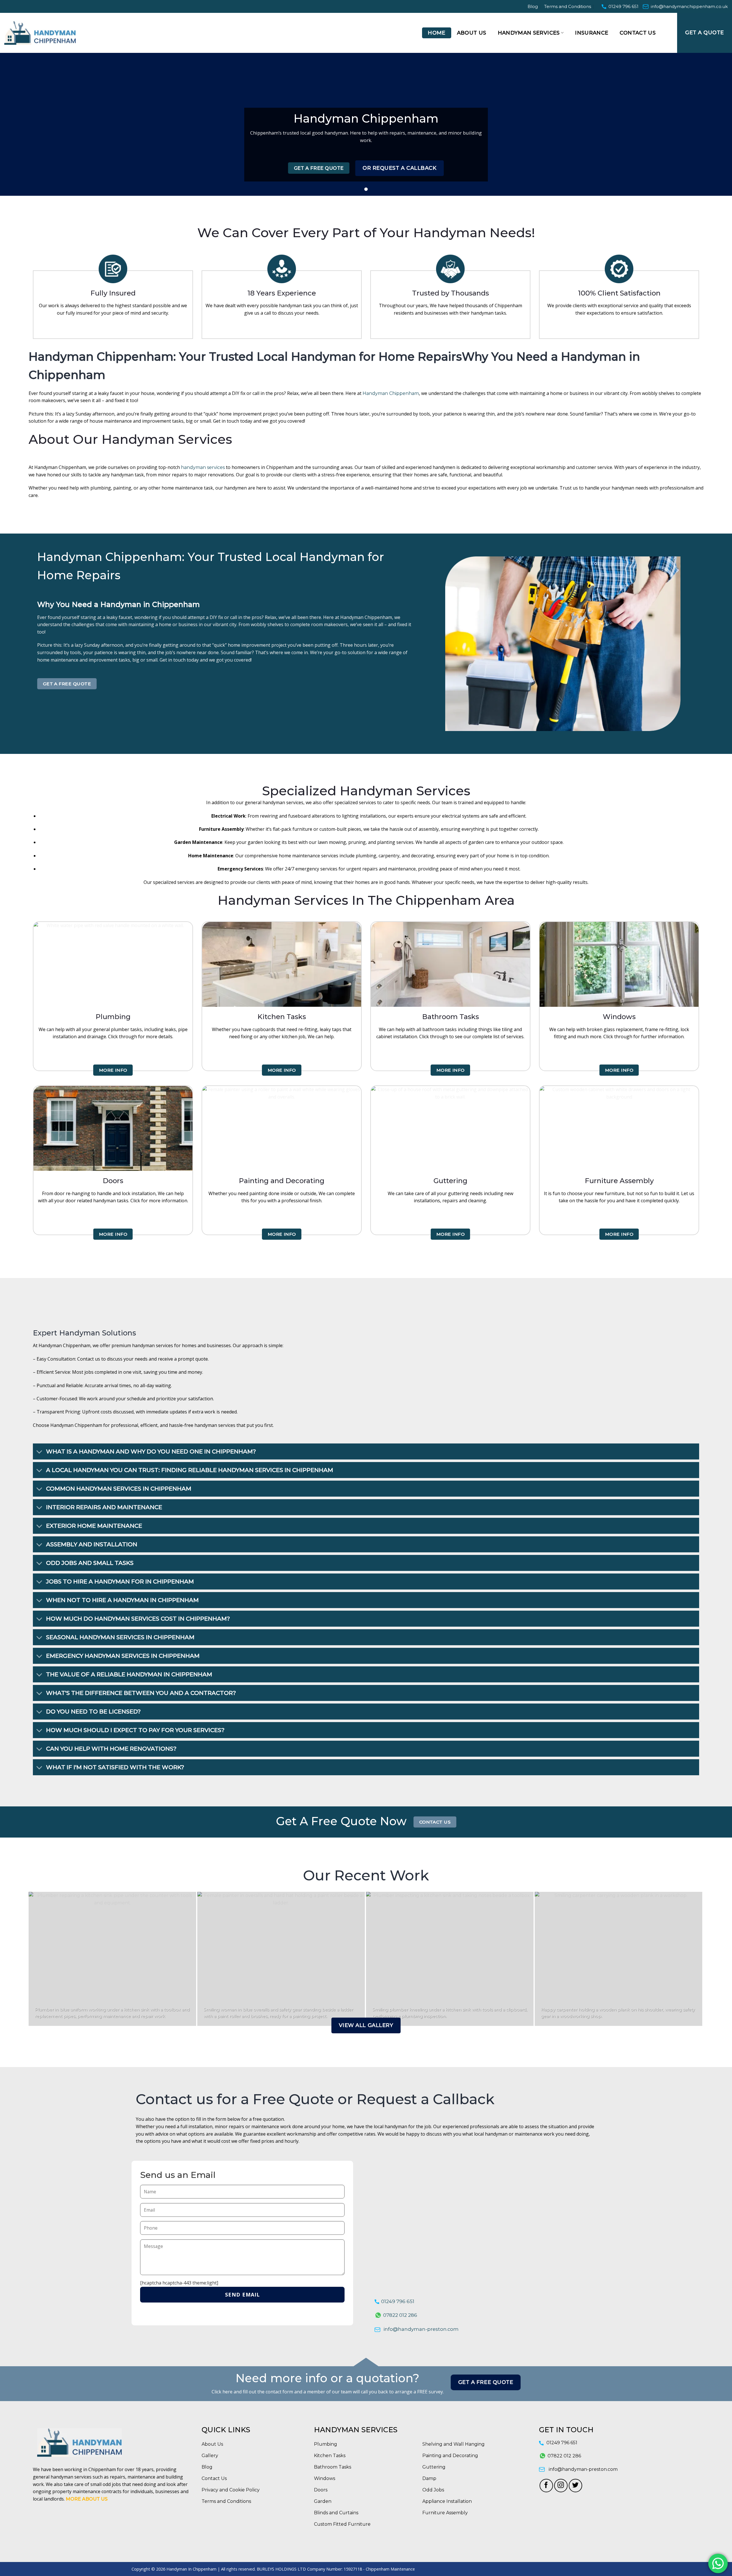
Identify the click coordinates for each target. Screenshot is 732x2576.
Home (436, 33)
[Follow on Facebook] (546, 2486)
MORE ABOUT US (87, 2499)
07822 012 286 (400, 2315)
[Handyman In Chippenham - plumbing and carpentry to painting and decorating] (40, 33)
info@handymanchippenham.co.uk (689, 6)
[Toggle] (39, 1452)
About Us (472, 33)
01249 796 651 (623, 6)
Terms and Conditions (568, 6)
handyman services (203, 467)
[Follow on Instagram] (561, 2486)
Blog (533, 6)
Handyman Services (529, 33)
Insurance (592, 33)
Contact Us (638, 33)
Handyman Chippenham (391, 393)
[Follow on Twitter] (575, 2486)
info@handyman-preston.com (421, 2329)
